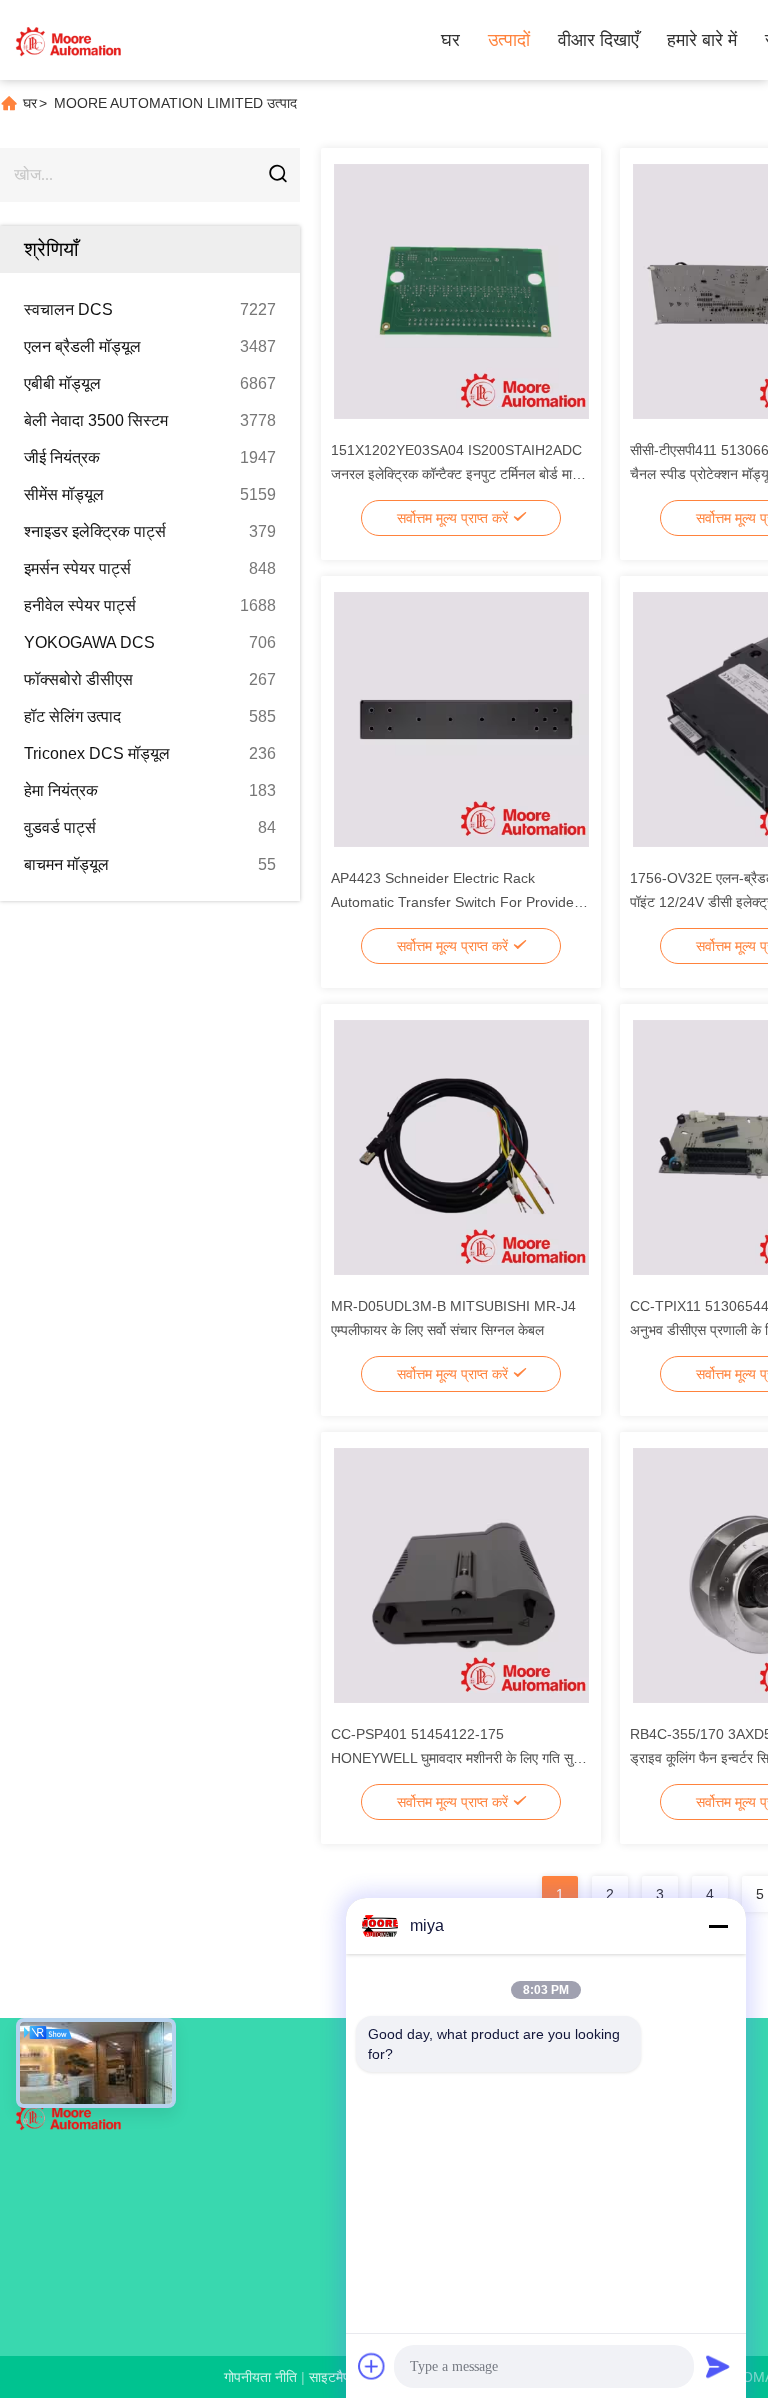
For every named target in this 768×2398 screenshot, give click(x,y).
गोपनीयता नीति (260, 2377)
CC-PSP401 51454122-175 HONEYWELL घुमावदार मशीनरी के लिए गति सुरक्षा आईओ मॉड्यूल (461, 1758)
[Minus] (718, 1926)
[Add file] (372, 2366)
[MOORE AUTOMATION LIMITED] (70, 40)
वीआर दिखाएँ (598, 40)
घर (450, 40)
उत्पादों (509, 40)
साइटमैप (329, 2377)
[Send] (718, 2366)
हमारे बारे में (702, 40)
